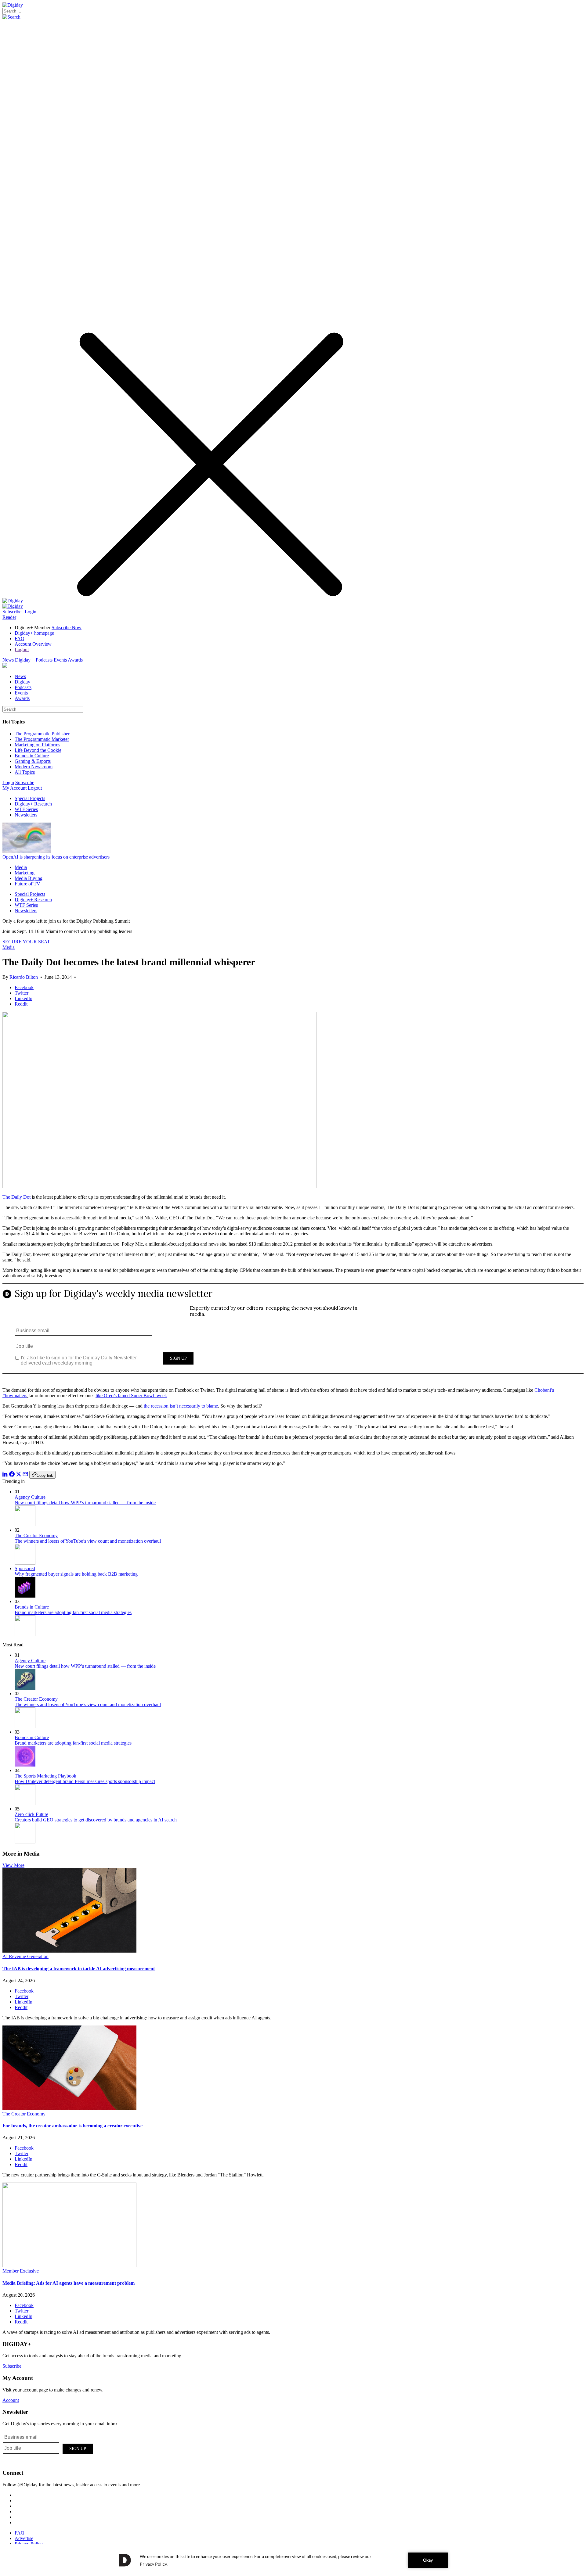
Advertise (24, 2538)
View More (13, 1865)
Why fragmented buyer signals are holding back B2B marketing (76, 1574)
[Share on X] (19, 1475)
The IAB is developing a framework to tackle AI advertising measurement (79, 1969)
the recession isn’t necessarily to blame (180, 1406)
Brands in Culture (32, 756)
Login (31, 612)
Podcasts (44, 660)
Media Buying (29, 878)
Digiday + (25, 660)
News (8, 660)
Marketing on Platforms (37, 745)
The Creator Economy (36, 1536)
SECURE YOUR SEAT (26, 942)
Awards (75, 660)
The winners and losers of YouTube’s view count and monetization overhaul (88, 1541)
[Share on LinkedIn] (5, 1475)
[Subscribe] (13, 606)
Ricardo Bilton (24, 977)
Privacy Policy (29, 2544)
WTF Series (26, 809)
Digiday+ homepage (34, 633)
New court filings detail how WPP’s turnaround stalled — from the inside (85, 1503)
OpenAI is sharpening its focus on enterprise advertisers (56, 857)
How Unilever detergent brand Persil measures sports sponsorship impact (85, 1781)
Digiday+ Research (33, 804)
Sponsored (25, 1568)
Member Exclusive (21, 2271)
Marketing (25, 873)
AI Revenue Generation (25, 1956)
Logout (22, 649)
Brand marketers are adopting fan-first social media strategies (73, 1612)
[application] (293, 2560)
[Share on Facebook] (12, 1475)
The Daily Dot (16, 1197)
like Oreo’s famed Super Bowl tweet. (131, 1396)
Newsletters (26, 815)
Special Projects (30, 798)
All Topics (25, 772)
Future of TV (27, 884)
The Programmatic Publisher (42, 734)
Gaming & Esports (33, 761)
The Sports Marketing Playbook (45, 1776)
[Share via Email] (25, 1475)
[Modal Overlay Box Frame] (293, 1333)
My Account (14, 788)
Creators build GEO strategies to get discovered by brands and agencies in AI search (96, 1820)
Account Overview (33, 644)
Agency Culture (30, 1497)
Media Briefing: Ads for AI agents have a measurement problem (69, 2283)
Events (60, 660)
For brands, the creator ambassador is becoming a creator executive (72, 2126)
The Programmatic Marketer (42, 739)
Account (11, 2400)
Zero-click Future (31, 1814)
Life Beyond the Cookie (38, 750)
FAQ (20, 639)
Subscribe (12, 612)
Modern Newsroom (34, 767)
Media (21, 867)
